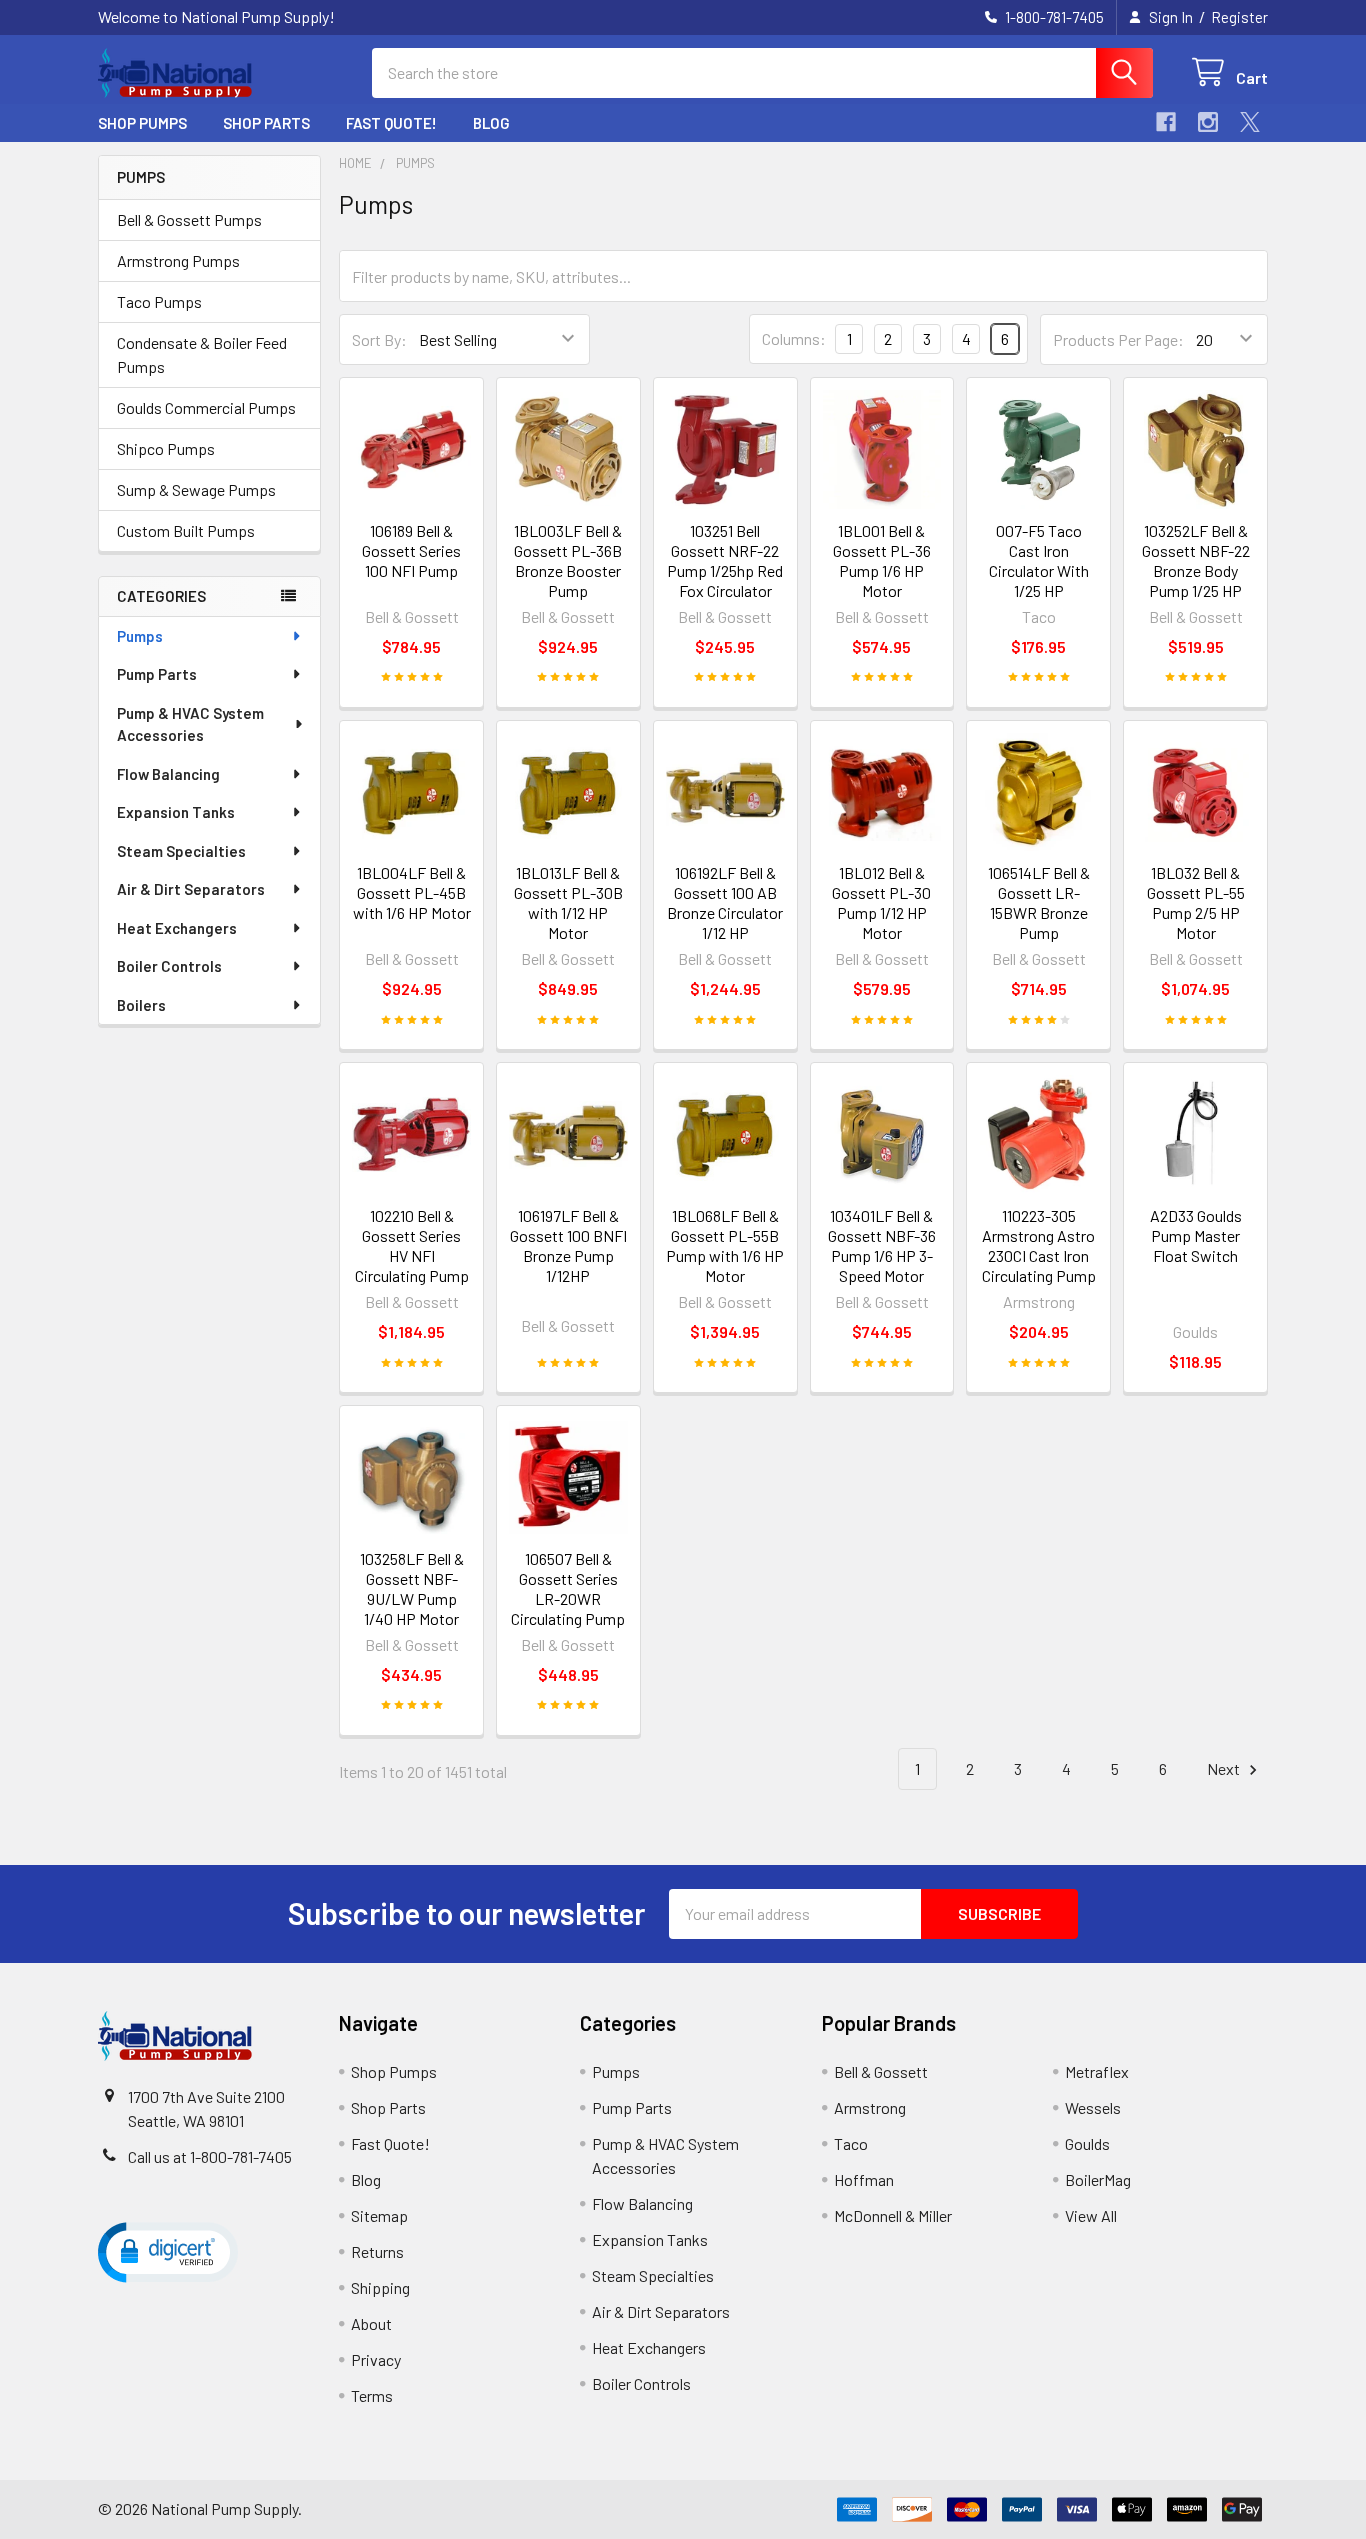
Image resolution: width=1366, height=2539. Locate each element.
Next (1225, 1768)
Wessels (1093, 2107)
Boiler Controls (169, 966)
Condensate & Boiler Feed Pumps (202, 354)
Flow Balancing (168, 774)
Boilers (141, 1005)
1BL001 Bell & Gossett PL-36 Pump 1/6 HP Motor (882, 560)
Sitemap (379, 2215)
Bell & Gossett (881, 2071)
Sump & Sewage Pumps (196, 489)
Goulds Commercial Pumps (206, 407)
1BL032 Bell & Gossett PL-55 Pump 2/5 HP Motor (1196, 902)
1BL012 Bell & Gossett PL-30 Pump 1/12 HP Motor (881, 902)
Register (1239, 17)
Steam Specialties (181, 851)
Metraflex (1097, 2071)
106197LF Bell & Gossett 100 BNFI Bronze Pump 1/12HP (568, 1245)
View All (1091, 2215)
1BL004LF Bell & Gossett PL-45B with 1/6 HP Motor (412, 892)
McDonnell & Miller (893, 2215)
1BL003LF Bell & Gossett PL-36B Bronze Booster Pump (568, 560)
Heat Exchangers (177, 928)
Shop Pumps (142, 123)
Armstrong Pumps (178, 260)
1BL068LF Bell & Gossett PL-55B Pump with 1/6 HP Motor (725, 1245)
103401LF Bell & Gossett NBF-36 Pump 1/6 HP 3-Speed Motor (882, 1245)
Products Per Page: (1118, 339)
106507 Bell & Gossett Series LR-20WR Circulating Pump (568, 1588)
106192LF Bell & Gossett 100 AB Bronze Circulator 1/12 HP (725, 902)
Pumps (140, 636)
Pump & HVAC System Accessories (190, 724)
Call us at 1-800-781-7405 (210, 2156)
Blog (491, 123)
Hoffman (864, 2179)
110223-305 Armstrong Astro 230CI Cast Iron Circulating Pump (1039, 1245)
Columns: (794, 338)
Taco (851, 2143)
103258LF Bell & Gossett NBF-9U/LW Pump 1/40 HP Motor (412, 1588)
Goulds (1087, 2143)
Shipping (380, 2287)
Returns (377, 2251)
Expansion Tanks (176, 812)
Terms (372, 2395)
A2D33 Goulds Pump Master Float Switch (1196, 1235)
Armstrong (870, 2107)
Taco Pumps (159, 301)
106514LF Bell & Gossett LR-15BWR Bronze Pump (1039, 902)
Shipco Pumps (166, 448)
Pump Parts (157, 674)
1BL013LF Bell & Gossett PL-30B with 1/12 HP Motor (568, 902)
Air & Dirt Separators (191, 889)
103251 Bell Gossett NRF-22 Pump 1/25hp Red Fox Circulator (725, 560)
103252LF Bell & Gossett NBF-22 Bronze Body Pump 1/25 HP (1196, 560)
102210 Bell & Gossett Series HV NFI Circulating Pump (412, 1245)
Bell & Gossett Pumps (189, 219)
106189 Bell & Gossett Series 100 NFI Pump (411, 550)
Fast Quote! (391, 123)
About (371, 2323)
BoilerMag (1098, 2179)
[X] (1250, 122)
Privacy (376, 2359)
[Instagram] (1208, 122)
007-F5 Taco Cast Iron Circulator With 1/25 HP (1039, 560)
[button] (168, 2251)
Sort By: (379, 339)
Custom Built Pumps (186, 530)
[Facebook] (1166, 122)
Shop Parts (266, 123)
